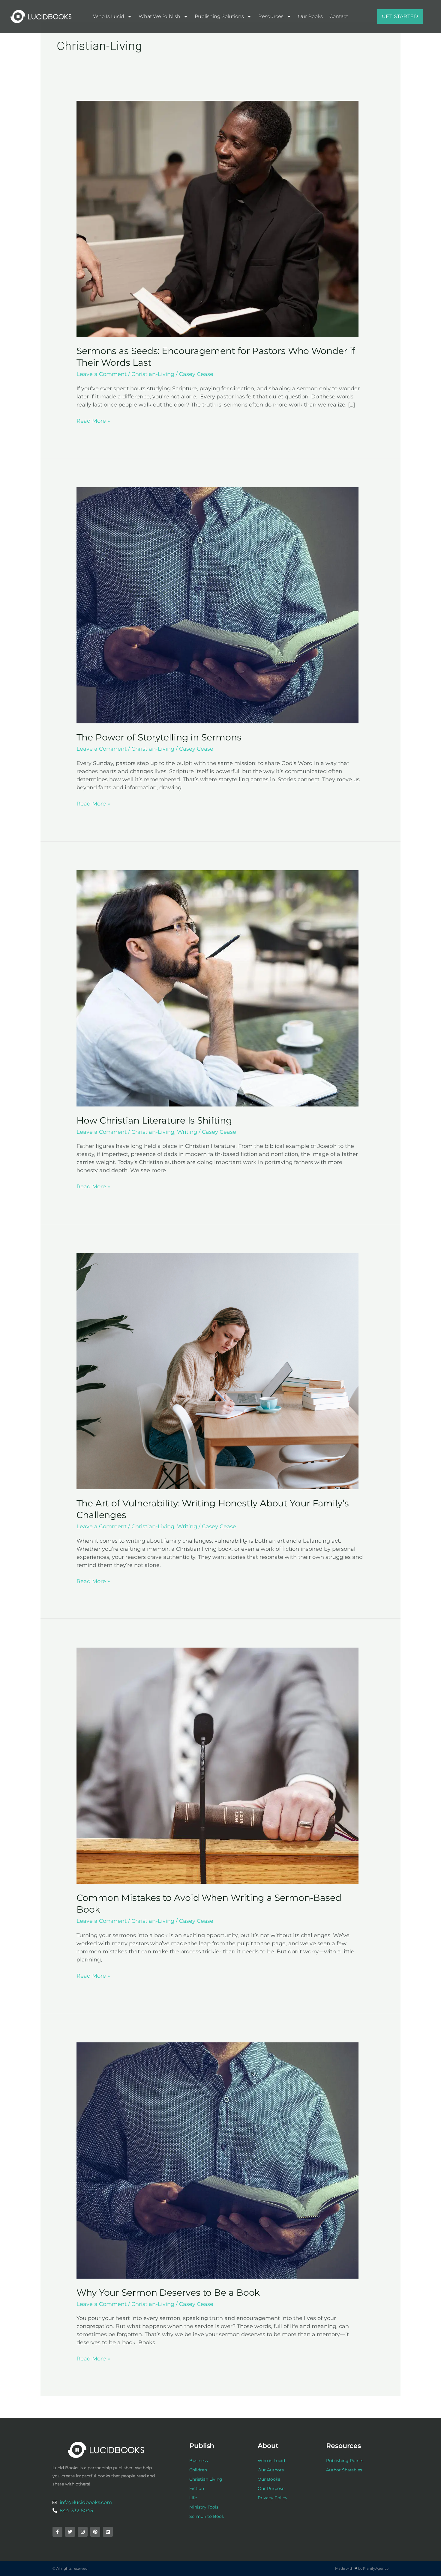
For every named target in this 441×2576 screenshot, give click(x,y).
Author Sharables (344, 2470)
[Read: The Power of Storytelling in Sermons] (217, 605)
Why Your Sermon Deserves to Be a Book (168, 2293)
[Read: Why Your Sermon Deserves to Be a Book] (217, 2160)
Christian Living (206, 2479)
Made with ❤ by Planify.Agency (362, 2568)
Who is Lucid (109, 16)
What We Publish (159, 16)
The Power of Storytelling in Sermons (159, 737)
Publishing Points (345, 2461)
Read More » (93, 421)
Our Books (310, 16)
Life (193, 2498)
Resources (271, 16)
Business (199, 2461)
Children (198, 2470)
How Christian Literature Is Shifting (154, 1120)
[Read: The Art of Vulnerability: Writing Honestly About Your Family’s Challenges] (217, 1371)
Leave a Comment (102, 374)
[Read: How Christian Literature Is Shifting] (217, 988)
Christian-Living (153, 374)
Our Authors (271, 2470)
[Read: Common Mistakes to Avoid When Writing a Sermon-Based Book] (217, 1765)
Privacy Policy (273, 2498)
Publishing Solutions (219, 16)
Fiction (197, 2488)
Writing (187, 1132)
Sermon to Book (207, 2516)
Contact (339, 16)
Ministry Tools (204, 2507)
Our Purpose (271, 2488)
